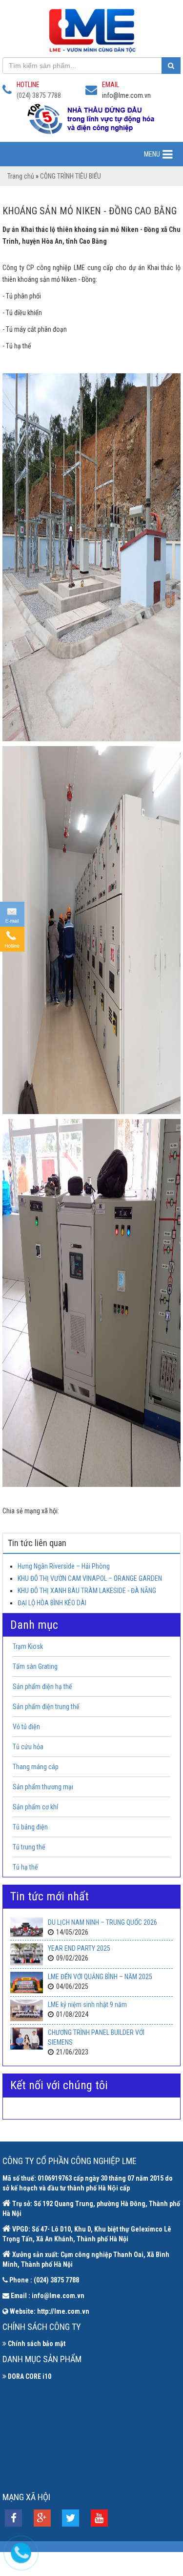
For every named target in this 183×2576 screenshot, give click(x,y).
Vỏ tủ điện (26, 1727)
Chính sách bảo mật (37, 2344)
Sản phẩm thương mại (43, 1787)
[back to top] (170, 2309)
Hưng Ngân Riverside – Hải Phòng (64, 1566)
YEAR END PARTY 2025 (79, 1948)
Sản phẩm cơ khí (35, 1807)
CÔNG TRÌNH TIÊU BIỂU (71, 176)
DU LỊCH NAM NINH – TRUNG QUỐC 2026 (102, 1922)
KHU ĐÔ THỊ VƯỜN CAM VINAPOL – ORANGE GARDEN (90, 1578)
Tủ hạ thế (25, 1867)
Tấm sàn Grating (35, 1666)
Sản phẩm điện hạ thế (42, 1687)
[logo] (91, 30)
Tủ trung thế (29, 1847)
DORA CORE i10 (30, 2376)
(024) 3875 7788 (39, 95)
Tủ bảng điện (30, 1827)
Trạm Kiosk (28, 1646)
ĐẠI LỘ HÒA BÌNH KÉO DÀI (52, 1603)
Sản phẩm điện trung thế (46, 1707)
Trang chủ (21, 176)
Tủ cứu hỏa (28, 1747)
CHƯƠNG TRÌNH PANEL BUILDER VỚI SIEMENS (96, 2037)
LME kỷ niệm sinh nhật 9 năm (87, 2005)
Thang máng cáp (36, 1767)
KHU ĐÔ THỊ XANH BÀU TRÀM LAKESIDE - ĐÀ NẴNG (87, 1591)
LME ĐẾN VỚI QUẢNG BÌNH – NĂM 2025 (100, 1977)
